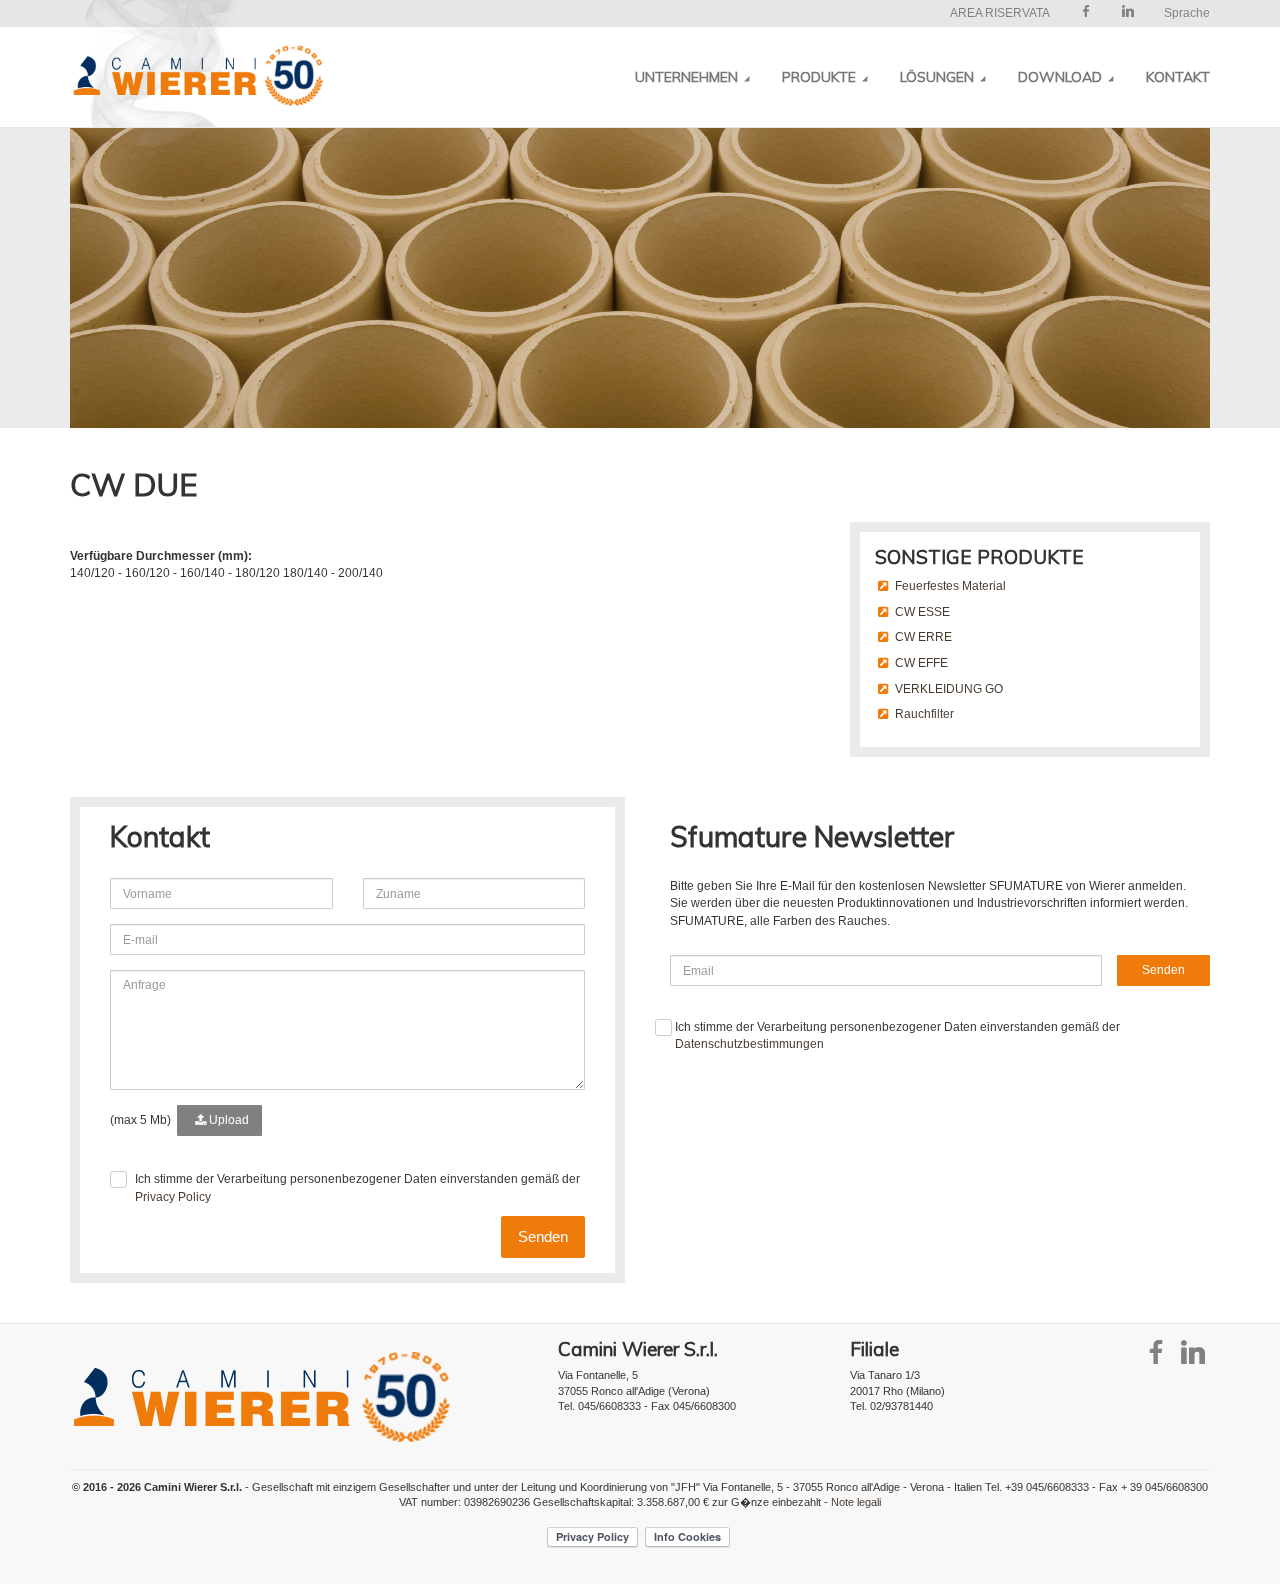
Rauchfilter (924, 714)
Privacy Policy (173, 1197)
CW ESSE (922, 612)
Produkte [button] (821, 77)
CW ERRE (923, 637)
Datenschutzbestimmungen (749, 1044)
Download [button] (1062, 77)
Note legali (856, 1502)
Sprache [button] (1187, 13)
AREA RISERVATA (1000, 13)
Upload (227, 1120)
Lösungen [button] (939, 77)
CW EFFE (921, 663)
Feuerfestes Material (950, 586)
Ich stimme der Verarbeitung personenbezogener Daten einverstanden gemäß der (357, 1187)
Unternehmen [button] (688, 77)
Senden (543, 1236)
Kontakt (1178, 77)
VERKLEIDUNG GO (949, 689)
